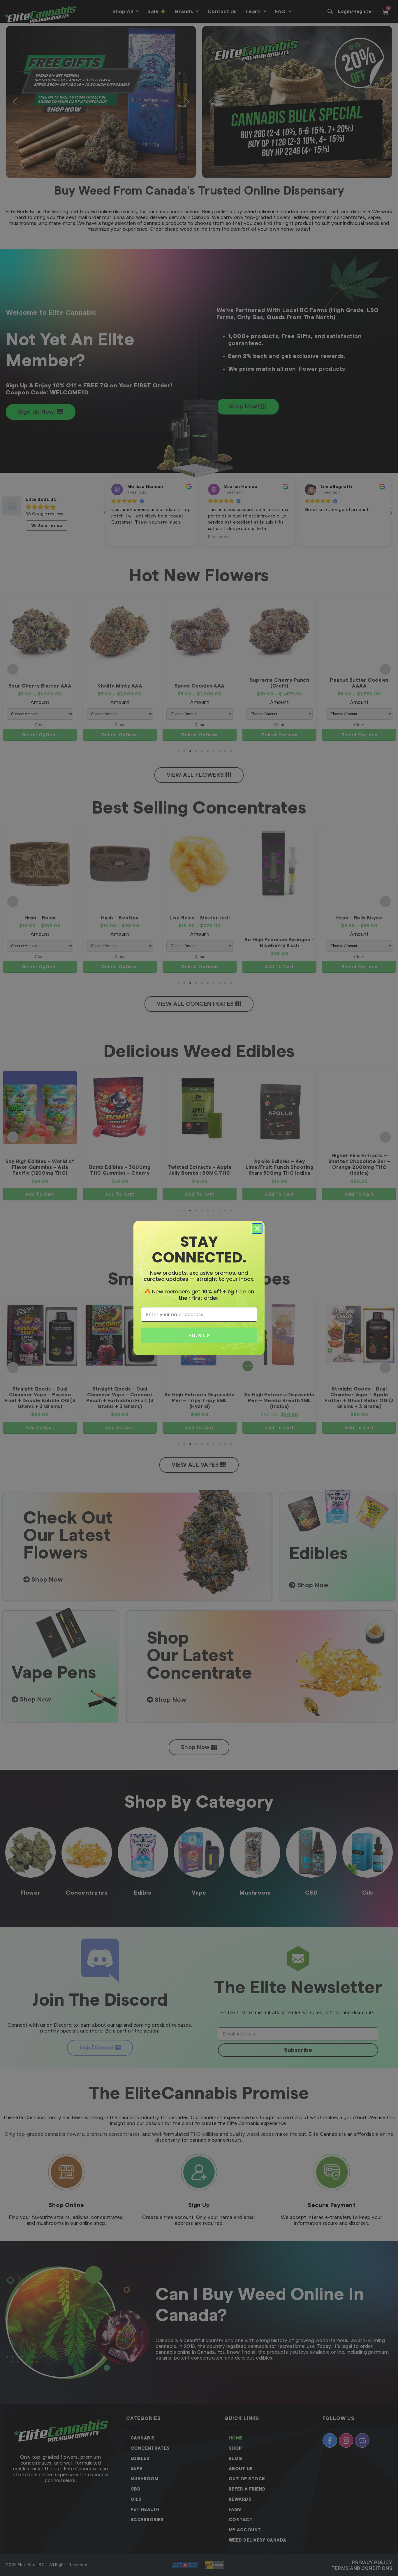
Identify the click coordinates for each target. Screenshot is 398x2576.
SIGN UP (199, 1335)
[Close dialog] (257, 1228)
